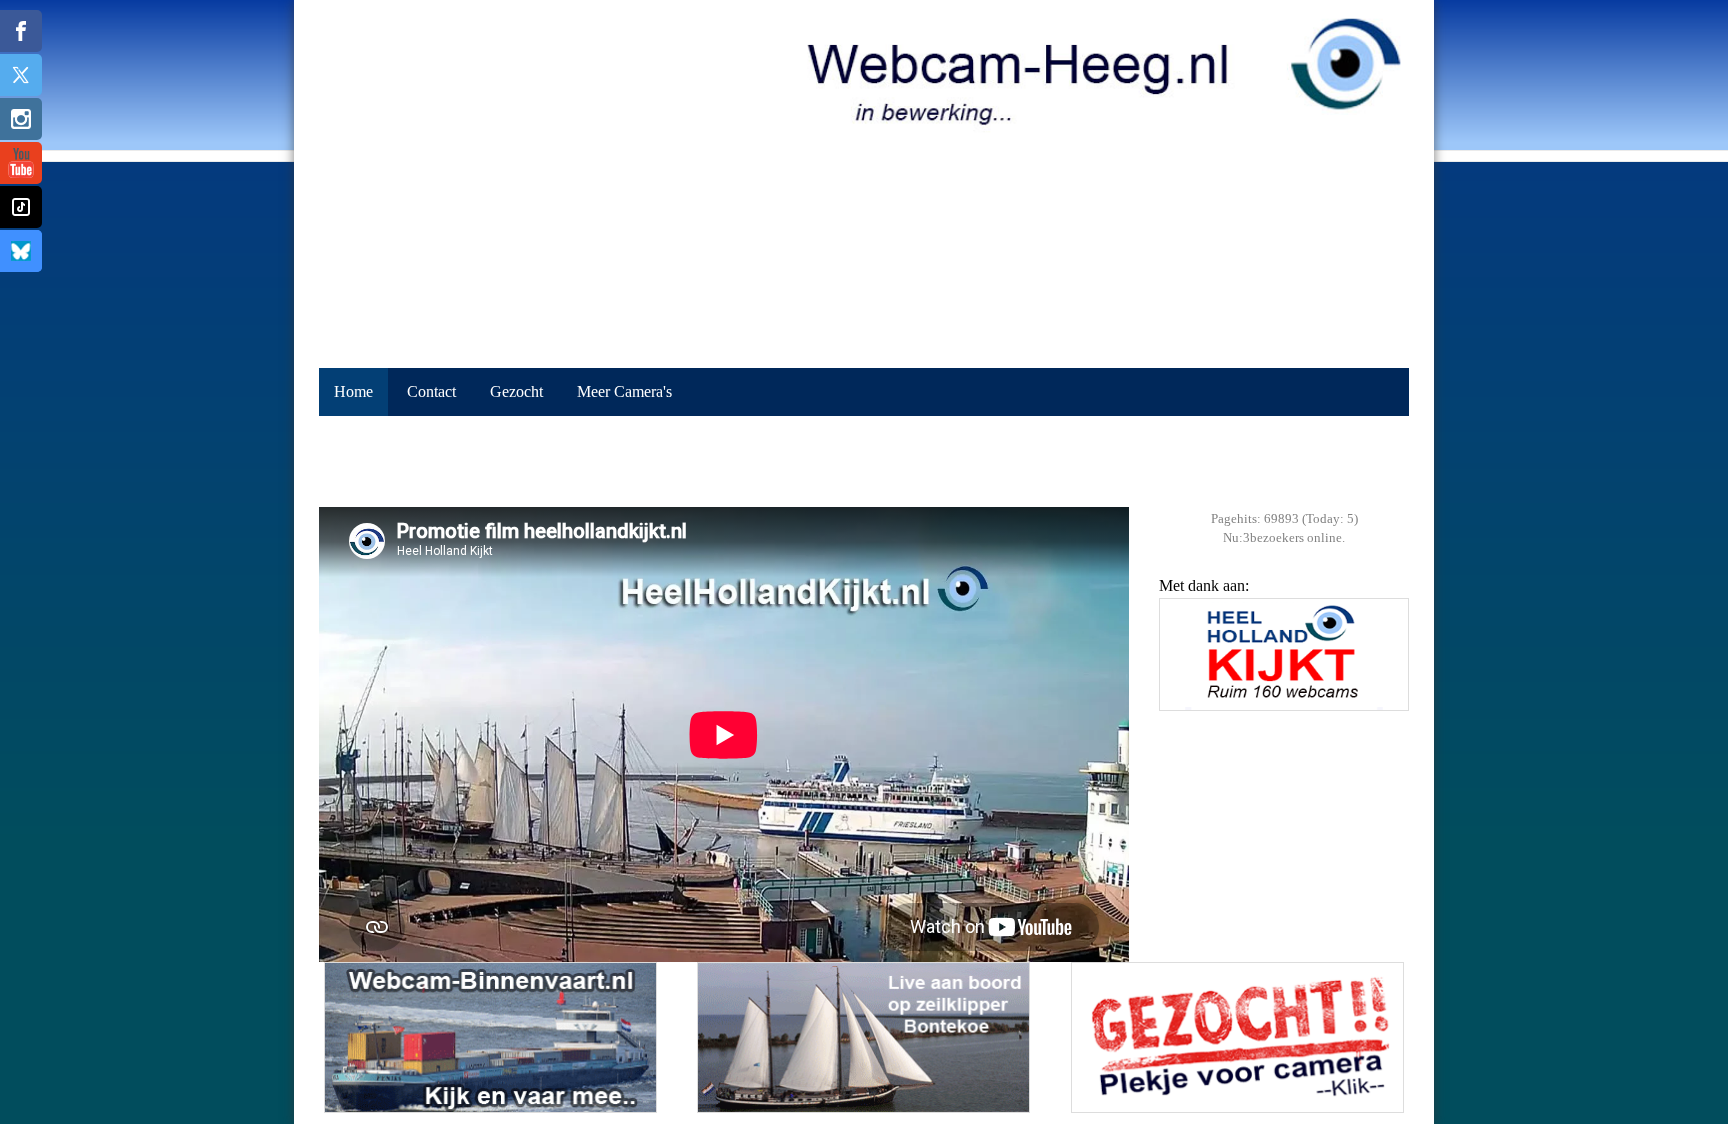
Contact (431, 391)
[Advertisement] (864, 462)
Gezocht (516, 391)
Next (1389, 668)
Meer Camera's (624, 391)
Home (353, 391)
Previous (1179, 668)
